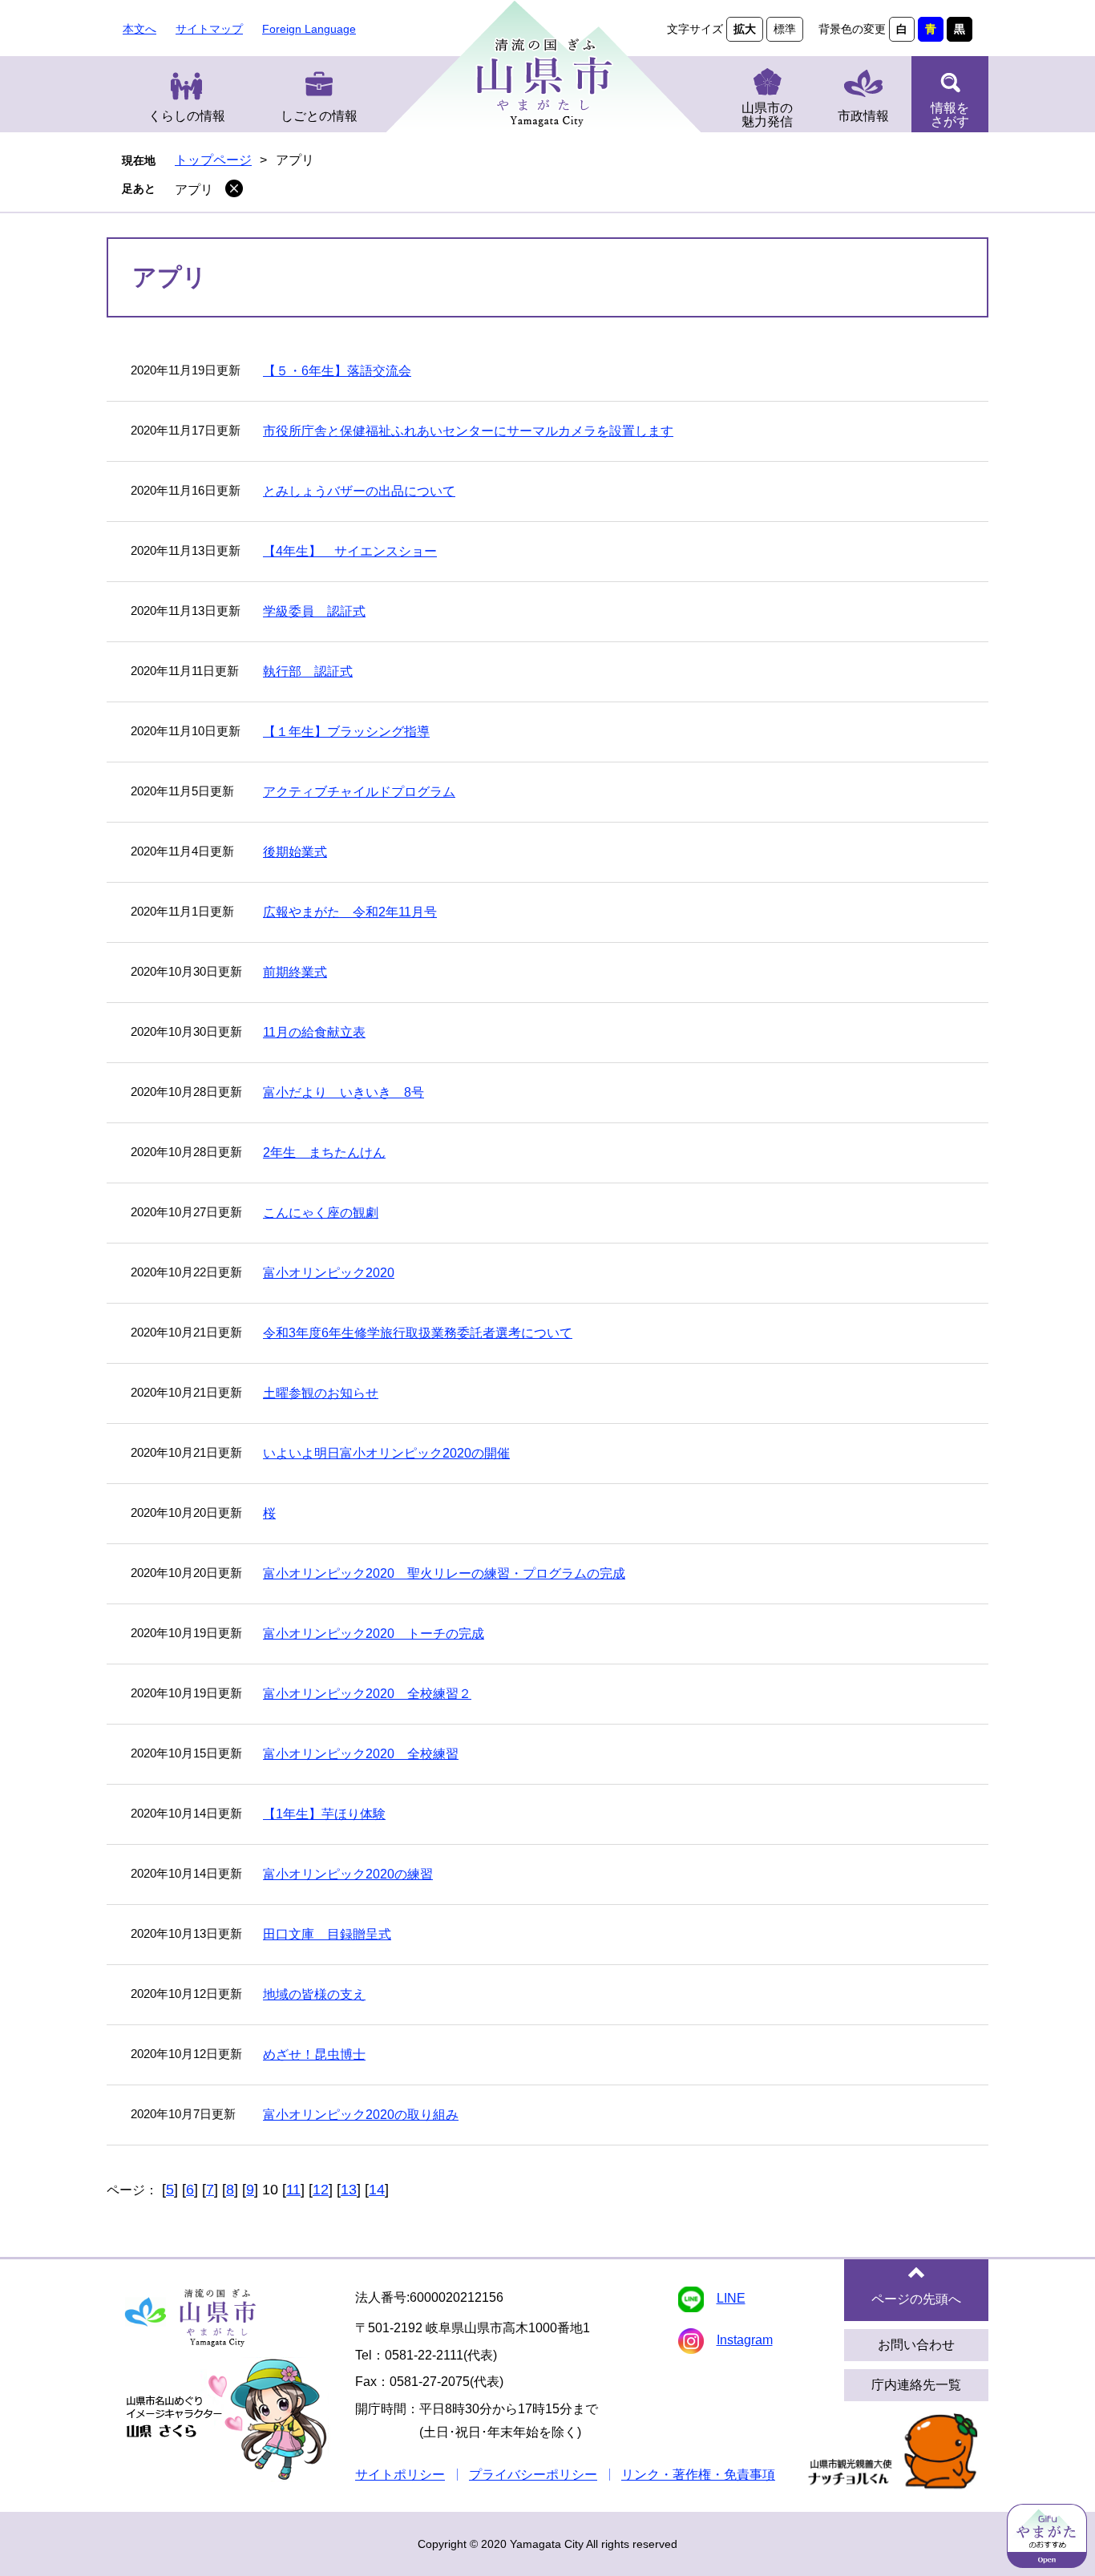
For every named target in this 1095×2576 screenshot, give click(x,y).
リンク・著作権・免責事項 (698, 2475)
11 (293, 2190)
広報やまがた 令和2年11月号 (350, 912)
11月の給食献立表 (314, 1032)
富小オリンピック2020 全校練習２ (367, 1694)
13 (349, 2190)
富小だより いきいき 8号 (343, 1092)
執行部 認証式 (308, 671)
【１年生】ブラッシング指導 (346, 732)
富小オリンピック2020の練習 (348, 1874)
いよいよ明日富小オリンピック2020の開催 (386, 1453)
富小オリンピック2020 (329, 1273)
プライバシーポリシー (533, 2475)
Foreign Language (309, 29)
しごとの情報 (319, 116)
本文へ (139, 29)
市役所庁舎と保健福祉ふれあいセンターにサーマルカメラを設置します (468, 431)
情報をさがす (950, 115)
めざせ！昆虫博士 (314, 2054)
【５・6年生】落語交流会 (337, 371)
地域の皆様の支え (314, 1994)
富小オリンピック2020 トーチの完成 (374, 1634)
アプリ (194, 190)
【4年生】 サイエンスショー (350, 551)
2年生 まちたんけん (324, 1153)
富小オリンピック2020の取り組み (361, 2115)
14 (377, 2190)
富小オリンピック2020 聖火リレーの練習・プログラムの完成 (444, 1573)
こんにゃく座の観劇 (321, 1213)
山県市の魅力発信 (767, 115)
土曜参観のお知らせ (321, 1393)
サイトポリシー (400, 2475)
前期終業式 (295, 972)
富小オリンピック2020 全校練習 (361, 1754)
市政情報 (863, 116)
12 (321, 2190)
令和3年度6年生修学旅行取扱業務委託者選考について (418, 1333)
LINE (731, 2298)
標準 (785, 29)
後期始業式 (295, 852)
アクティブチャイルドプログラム (359, 792)
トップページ (213, 160)
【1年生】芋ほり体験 (324, 1814)
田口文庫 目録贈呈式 (327, 1934)
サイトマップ (209, 29)
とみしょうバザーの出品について (359, 491)
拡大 (745, 29)
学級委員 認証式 (314, 611)
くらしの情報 (187, 116)
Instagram (745, 2340)
